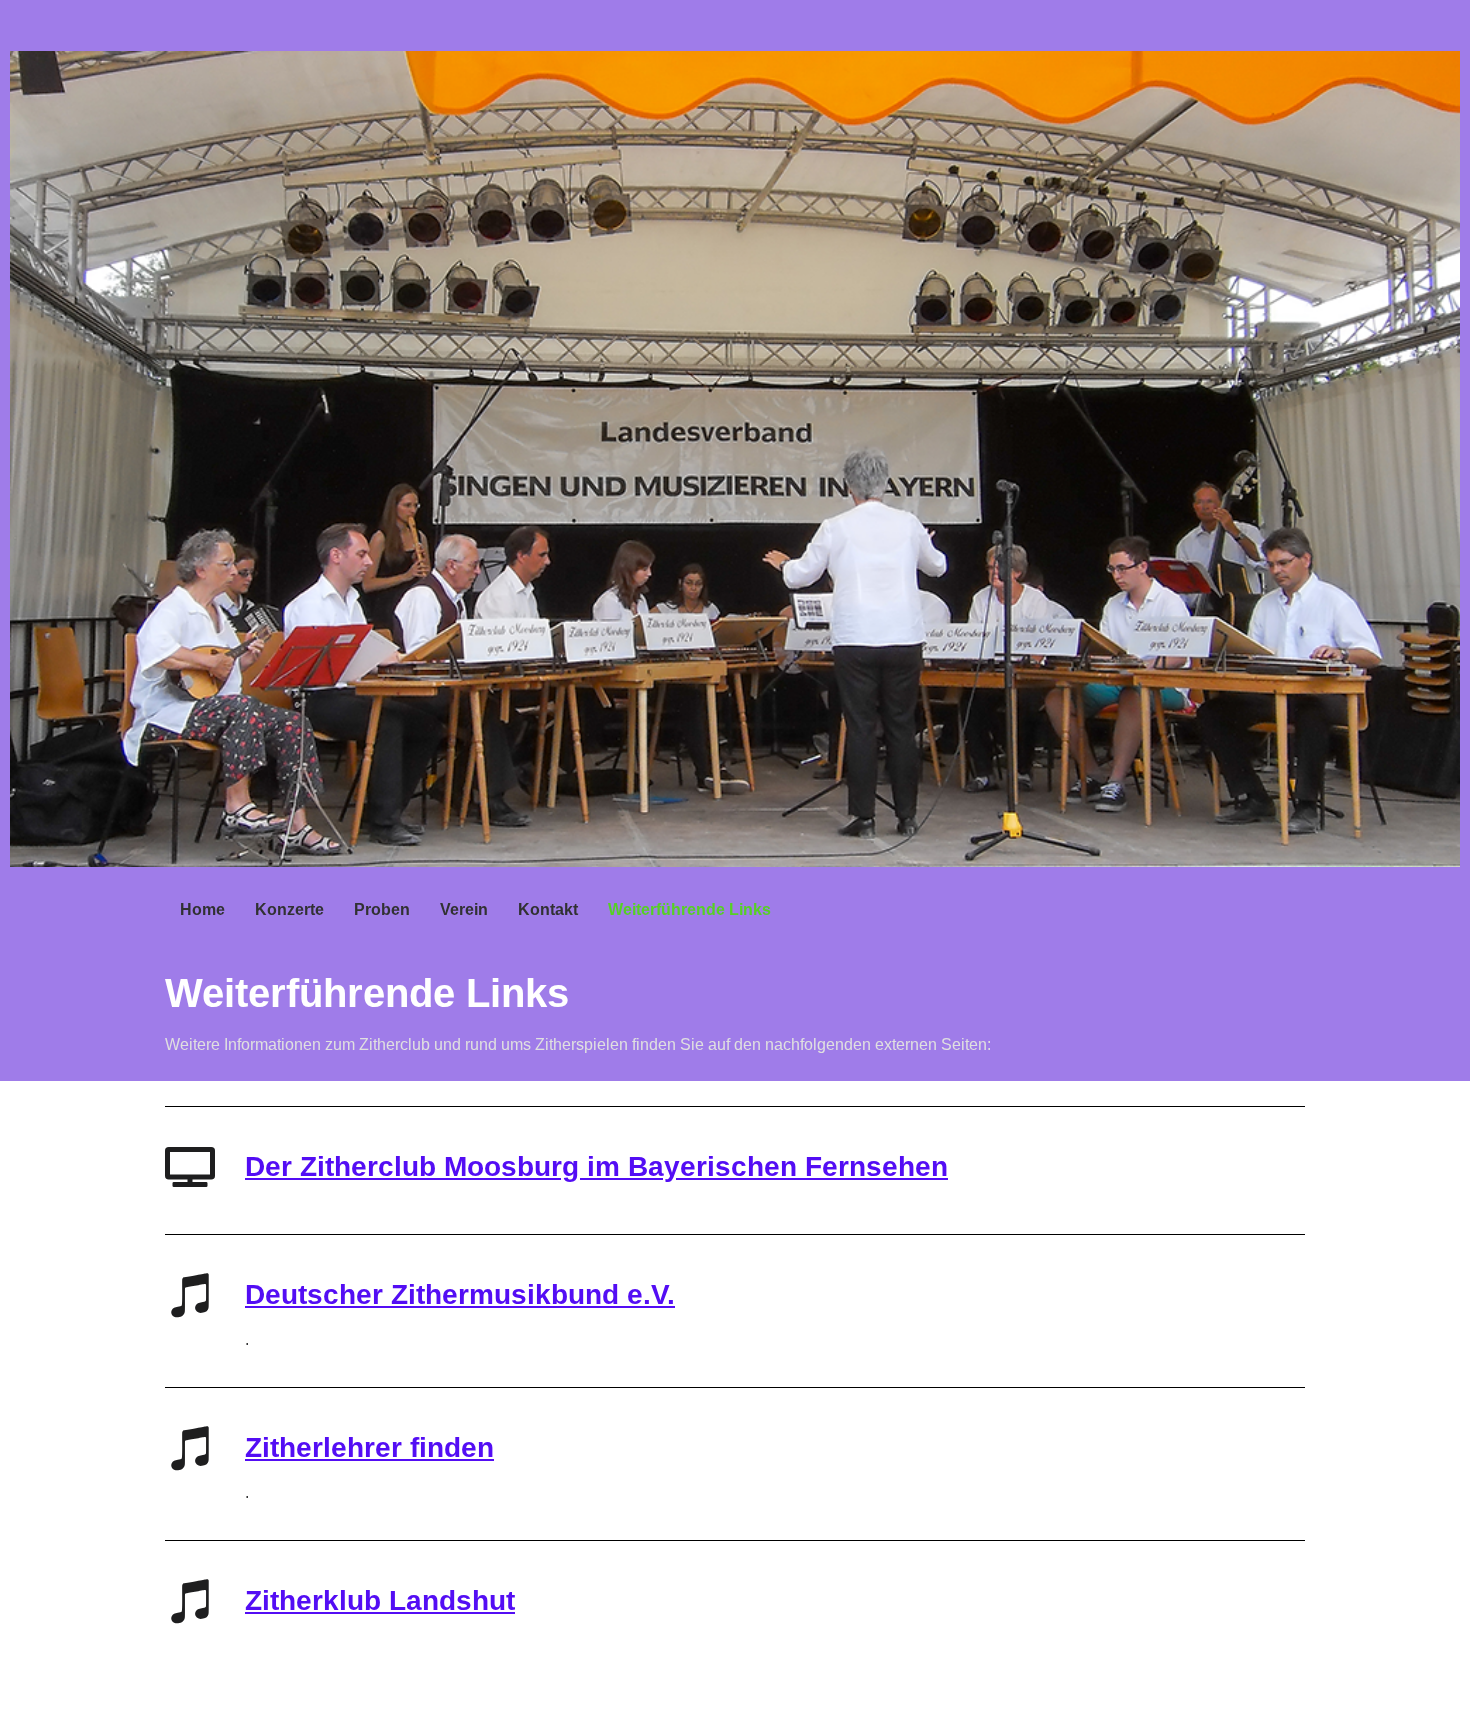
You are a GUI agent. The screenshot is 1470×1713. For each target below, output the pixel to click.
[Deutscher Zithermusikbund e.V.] (190, 1295)
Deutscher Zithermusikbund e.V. (460, 1294)
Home (202, 909)
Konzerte (289, 909)
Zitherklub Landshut (380, 1600)
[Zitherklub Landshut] (190, 1601)
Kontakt (548, 909)
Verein (464, 909)
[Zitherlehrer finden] (190, 1448)
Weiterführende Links (689, 909)
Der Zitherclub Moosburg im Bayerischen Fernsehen (596, 1166)
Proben (382, 909)
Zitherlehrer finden (369, 1447)
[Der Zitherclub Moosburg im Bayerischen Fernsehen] (190, 1167)
